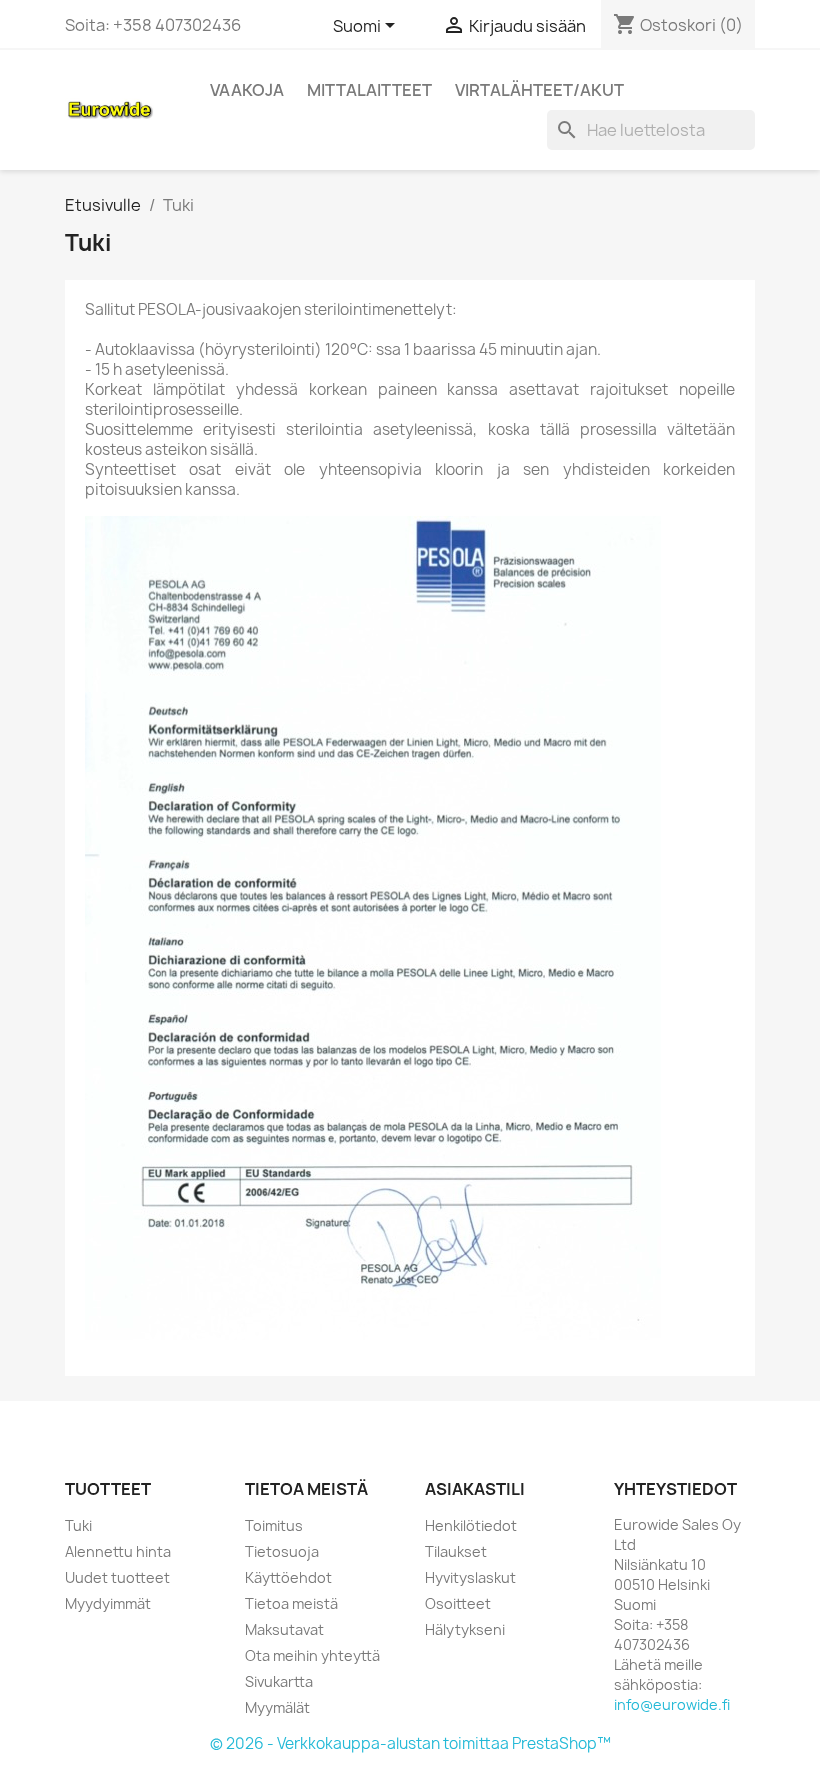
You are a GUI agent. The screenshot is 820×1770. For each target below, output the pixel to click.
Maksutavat (284, 1629)
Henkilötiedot (471, 1525)
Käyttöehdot (288, 1577)
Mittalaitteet (369, 90)
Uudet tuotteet (117, 1577)
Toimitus (274, 1525)
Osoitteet (458, 1603)
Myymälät (277, 1707)
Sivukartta (279, 1681)
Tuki (78, 1525)
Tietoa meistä (291, 1603)
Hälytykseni (465, 1629)
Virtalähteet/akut (539, 90)
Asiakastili (475, 1489)
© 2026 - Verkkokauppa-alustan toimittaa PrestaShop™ (410, 1743)
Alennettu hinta (118, 1551)
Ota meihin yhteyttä (312, 1655)
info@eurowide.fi (672, 1704)
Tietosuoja (282, 1551)
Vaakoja (247, 90)
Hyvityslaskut (470, 1577)
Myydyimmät (108, 1603)
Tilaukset (456, 1551)
